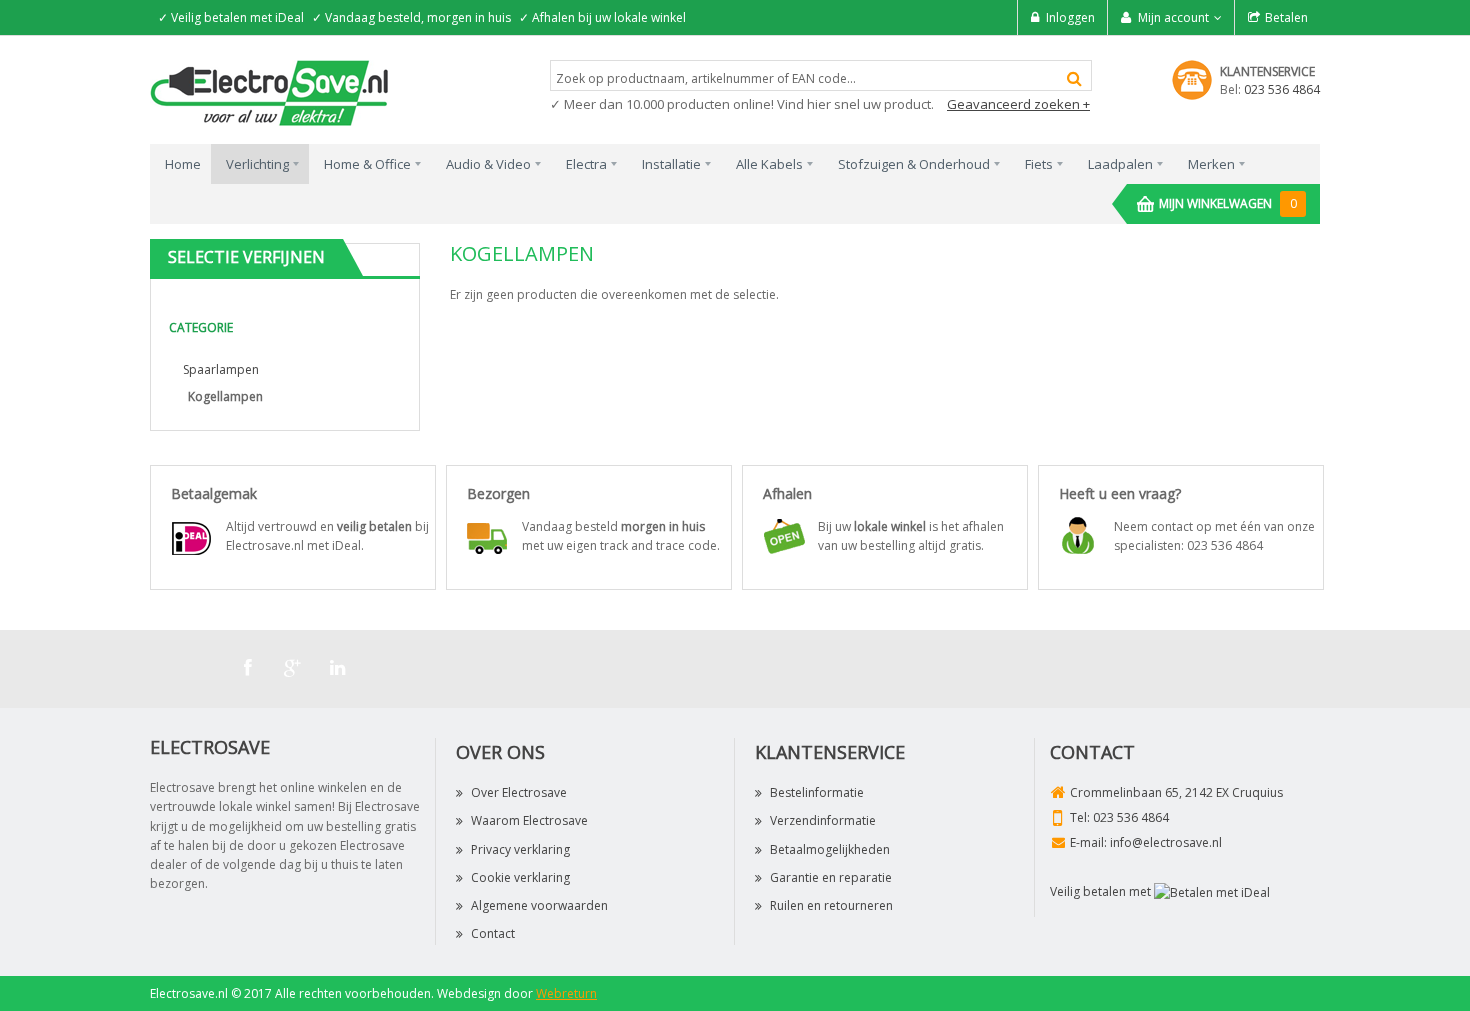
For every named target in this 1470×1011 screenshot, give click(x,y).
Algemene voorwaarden (539, 905)
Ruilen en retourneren (831, 905)
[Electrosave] (270, 91)
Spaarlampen (221, 369)
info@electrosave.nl (1166, 842)
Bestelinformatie (817, 792)
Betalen (1286, 17)
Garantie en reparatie (831, 877)
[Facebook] (248, 668)
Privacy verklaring (520, 849)
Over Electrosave (519, 792)
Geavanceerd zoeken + (1018, 104)
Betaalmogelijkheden (830, 849)
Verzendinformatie (823, 820)
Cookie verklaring (520, 877)
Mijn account (1173, 17)
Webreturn (566, 993)
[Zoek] (1074, 78)
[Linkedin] (338, 668)
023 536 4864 (1282, 89)
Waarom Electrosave (529, 820)
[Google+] (293, 668)
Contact (493, 933)
